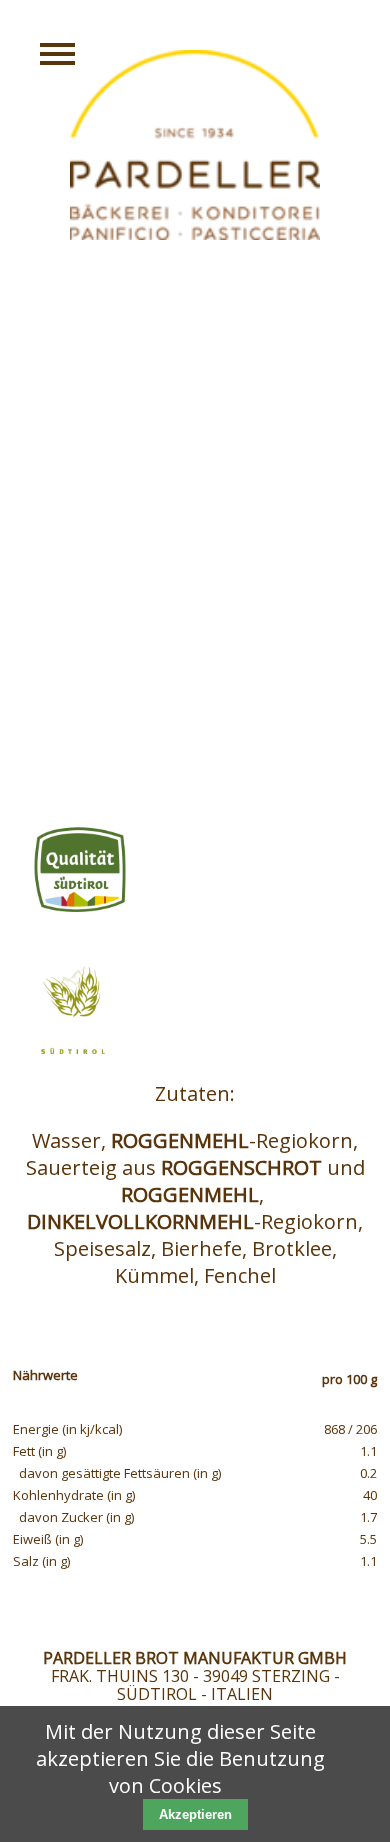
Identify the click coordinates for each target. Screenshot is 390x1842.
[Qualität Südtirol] (195, 870)
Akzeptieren (195, 1814)
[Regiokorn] (195, 1010)
